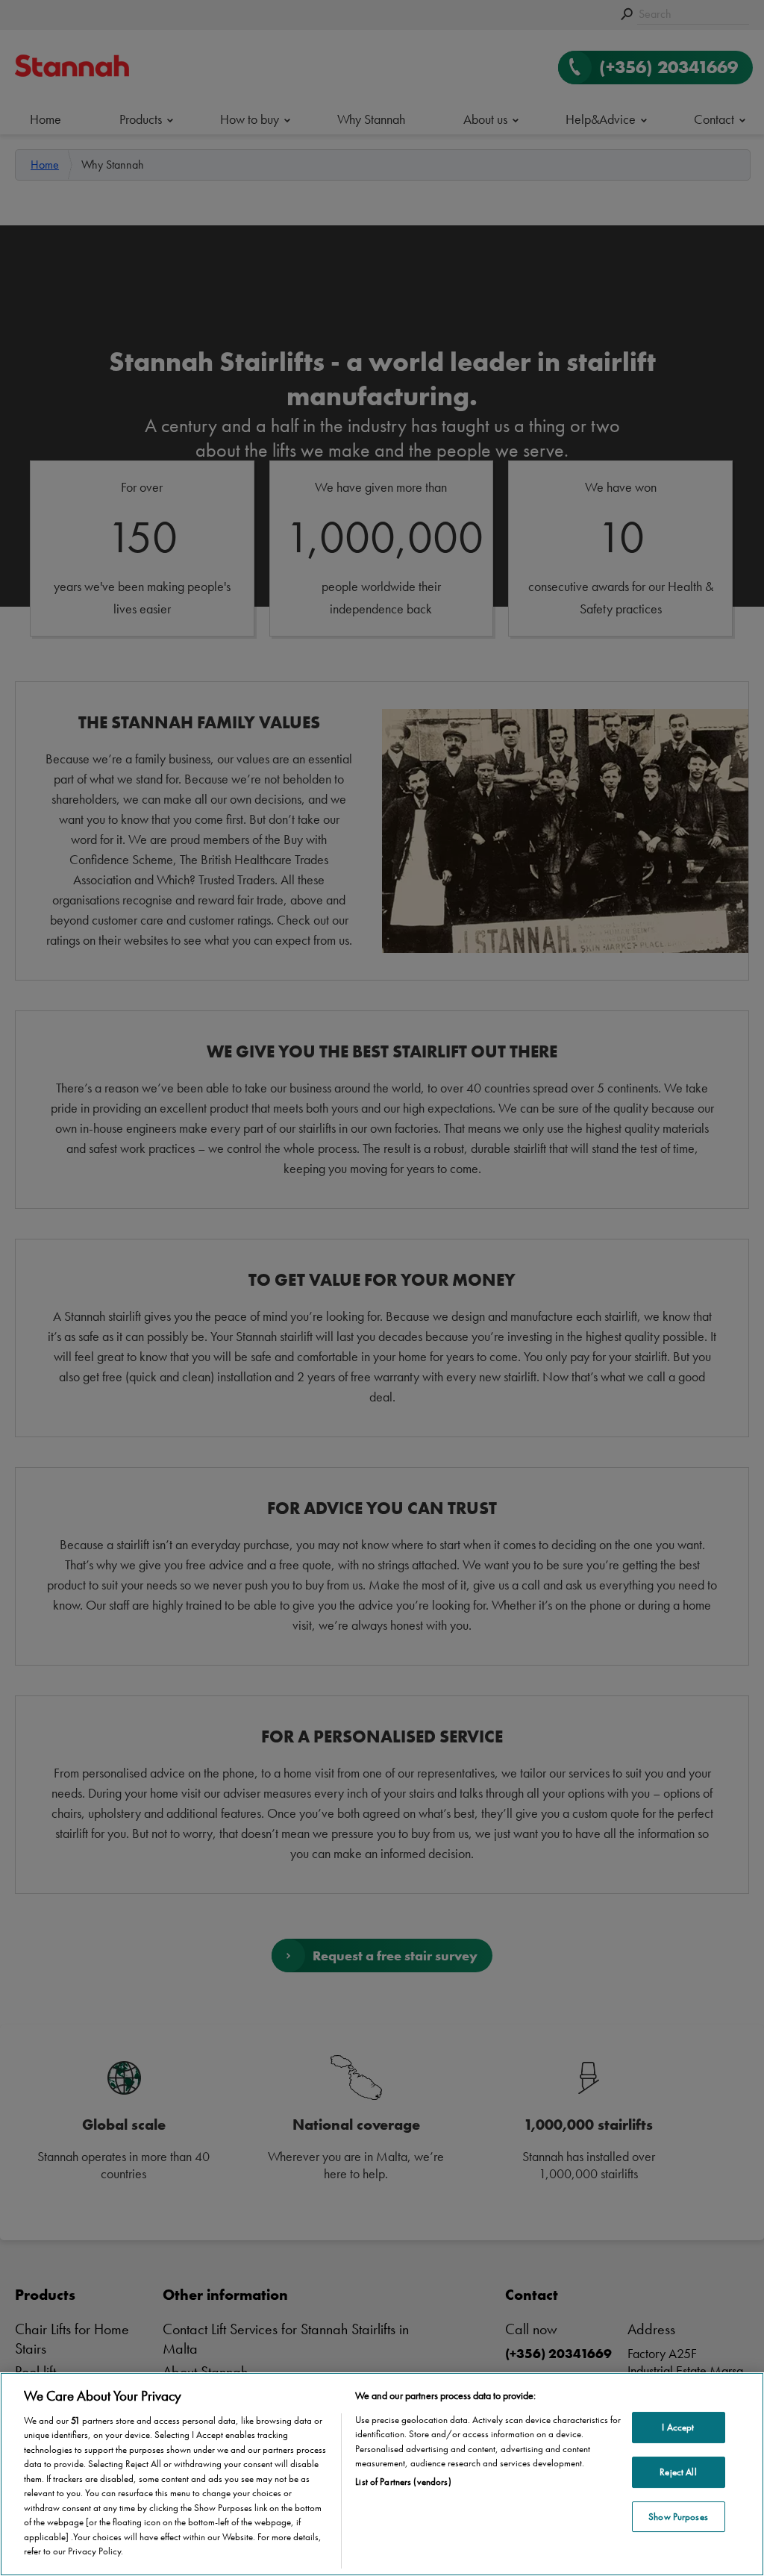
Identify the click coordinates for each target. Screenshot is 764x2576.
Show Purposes (678, 2517)
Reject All (678, 2472)
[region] (382, 2474)
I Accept (678, 2428)
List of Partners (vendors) (403, 2482)
